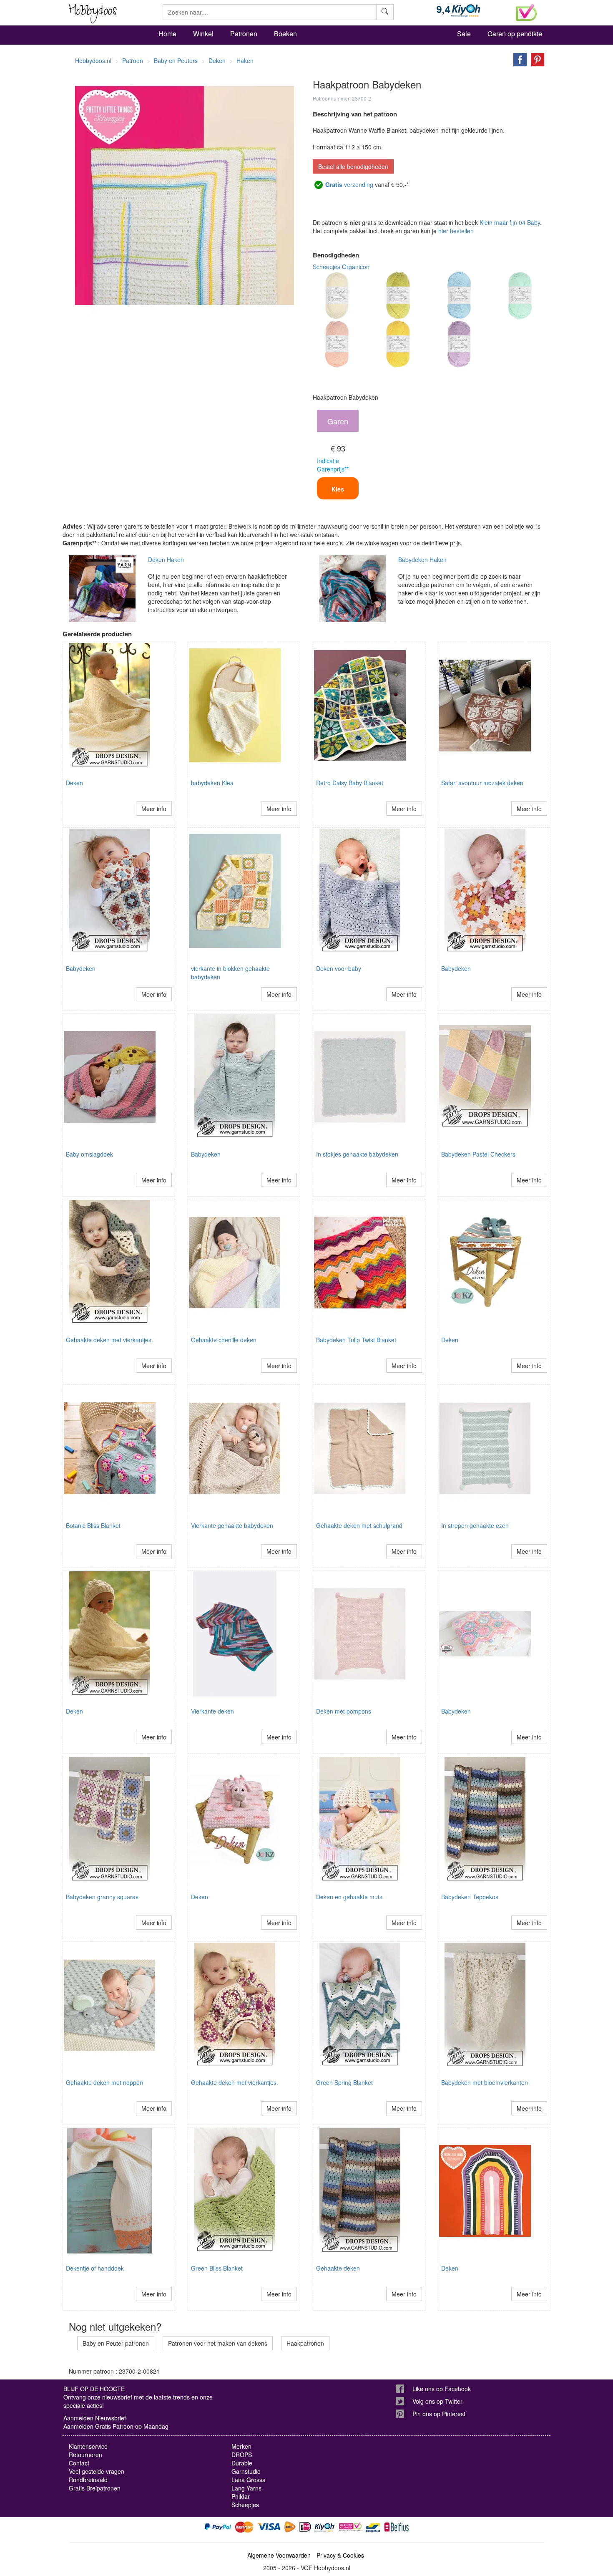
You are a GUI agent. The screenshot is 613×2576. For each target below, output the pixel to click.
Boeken (285, 34)
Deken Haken (166, 560)
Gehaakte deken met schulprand (359, 1525)
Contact (79, 2463)
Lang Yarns (246, 2488)
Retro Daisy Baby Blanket (350, 783)
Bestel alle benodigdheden (353, 166)
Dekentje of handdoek (95, 2268)
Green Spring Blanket (344, 2082)
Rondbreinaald (88, 2480)
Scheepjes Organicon (341, 267)
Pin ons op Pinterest (439, 2414)
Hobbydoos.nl (93, 60)
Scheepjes (245, 2505)
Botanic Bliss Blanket (93, 1525)
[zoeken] (385, 12)
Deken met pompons (344, 1711)
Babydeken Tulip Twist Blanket (356, 1340)
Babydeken (81, 968)
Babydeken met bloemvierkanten (485, 2082)
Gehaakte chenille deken (224, 1340)
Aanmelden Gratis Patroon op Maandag (116, 2426)
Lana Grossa (249, 2480)
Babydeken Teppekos (470, 1897)
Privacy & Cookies (340, 2555)
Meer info (154, 809)
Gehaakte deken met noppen (104, 2082)
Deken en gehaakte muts (349, 1897)
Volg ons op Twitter (437, 2401)
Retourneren (85, 2455)
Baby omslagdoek (89, 1154)
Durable (242, 2463)
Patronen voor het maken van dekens (218, 2343)
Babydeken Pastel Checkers (478, 1154)
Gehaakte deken (338, 2268)
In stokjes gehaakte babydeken (357, 1154)
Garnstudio (246, 2471)
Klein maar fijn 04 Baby (510, 222)
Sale (464, 34)
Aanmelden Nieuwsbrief (95, 2418)
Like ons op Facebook (442, 2389)
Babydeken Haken (422, 560)
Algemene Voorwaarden (279, 2555)
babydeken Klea (212, 783)
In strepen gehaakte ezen (475, 1525)
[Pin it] (535, 59)
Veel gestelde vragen (97, 2471)
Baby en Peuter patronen (116, 2343)
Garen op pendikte (515, 34)
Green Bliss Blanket (217, 2268)
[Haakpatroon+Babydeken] (518, 59)
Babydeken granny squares (102, 1897)
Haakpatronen (305, 2343)
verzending (349, 184)
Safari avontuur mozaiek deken (482, 783)
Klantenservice (88, 2446)
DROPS (242, 2455)
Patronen (244, 34)
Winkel (203, 34)
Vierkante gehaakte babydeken (232, 1525)
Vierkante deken (212, 1711)
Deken (74, 783)
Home (167, 34)
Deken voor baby (339, 968)
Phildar (241, 2496)
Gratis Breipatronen (95, 2488)
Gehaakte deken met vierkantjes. (109, 1340)
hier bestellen (456, 231)
